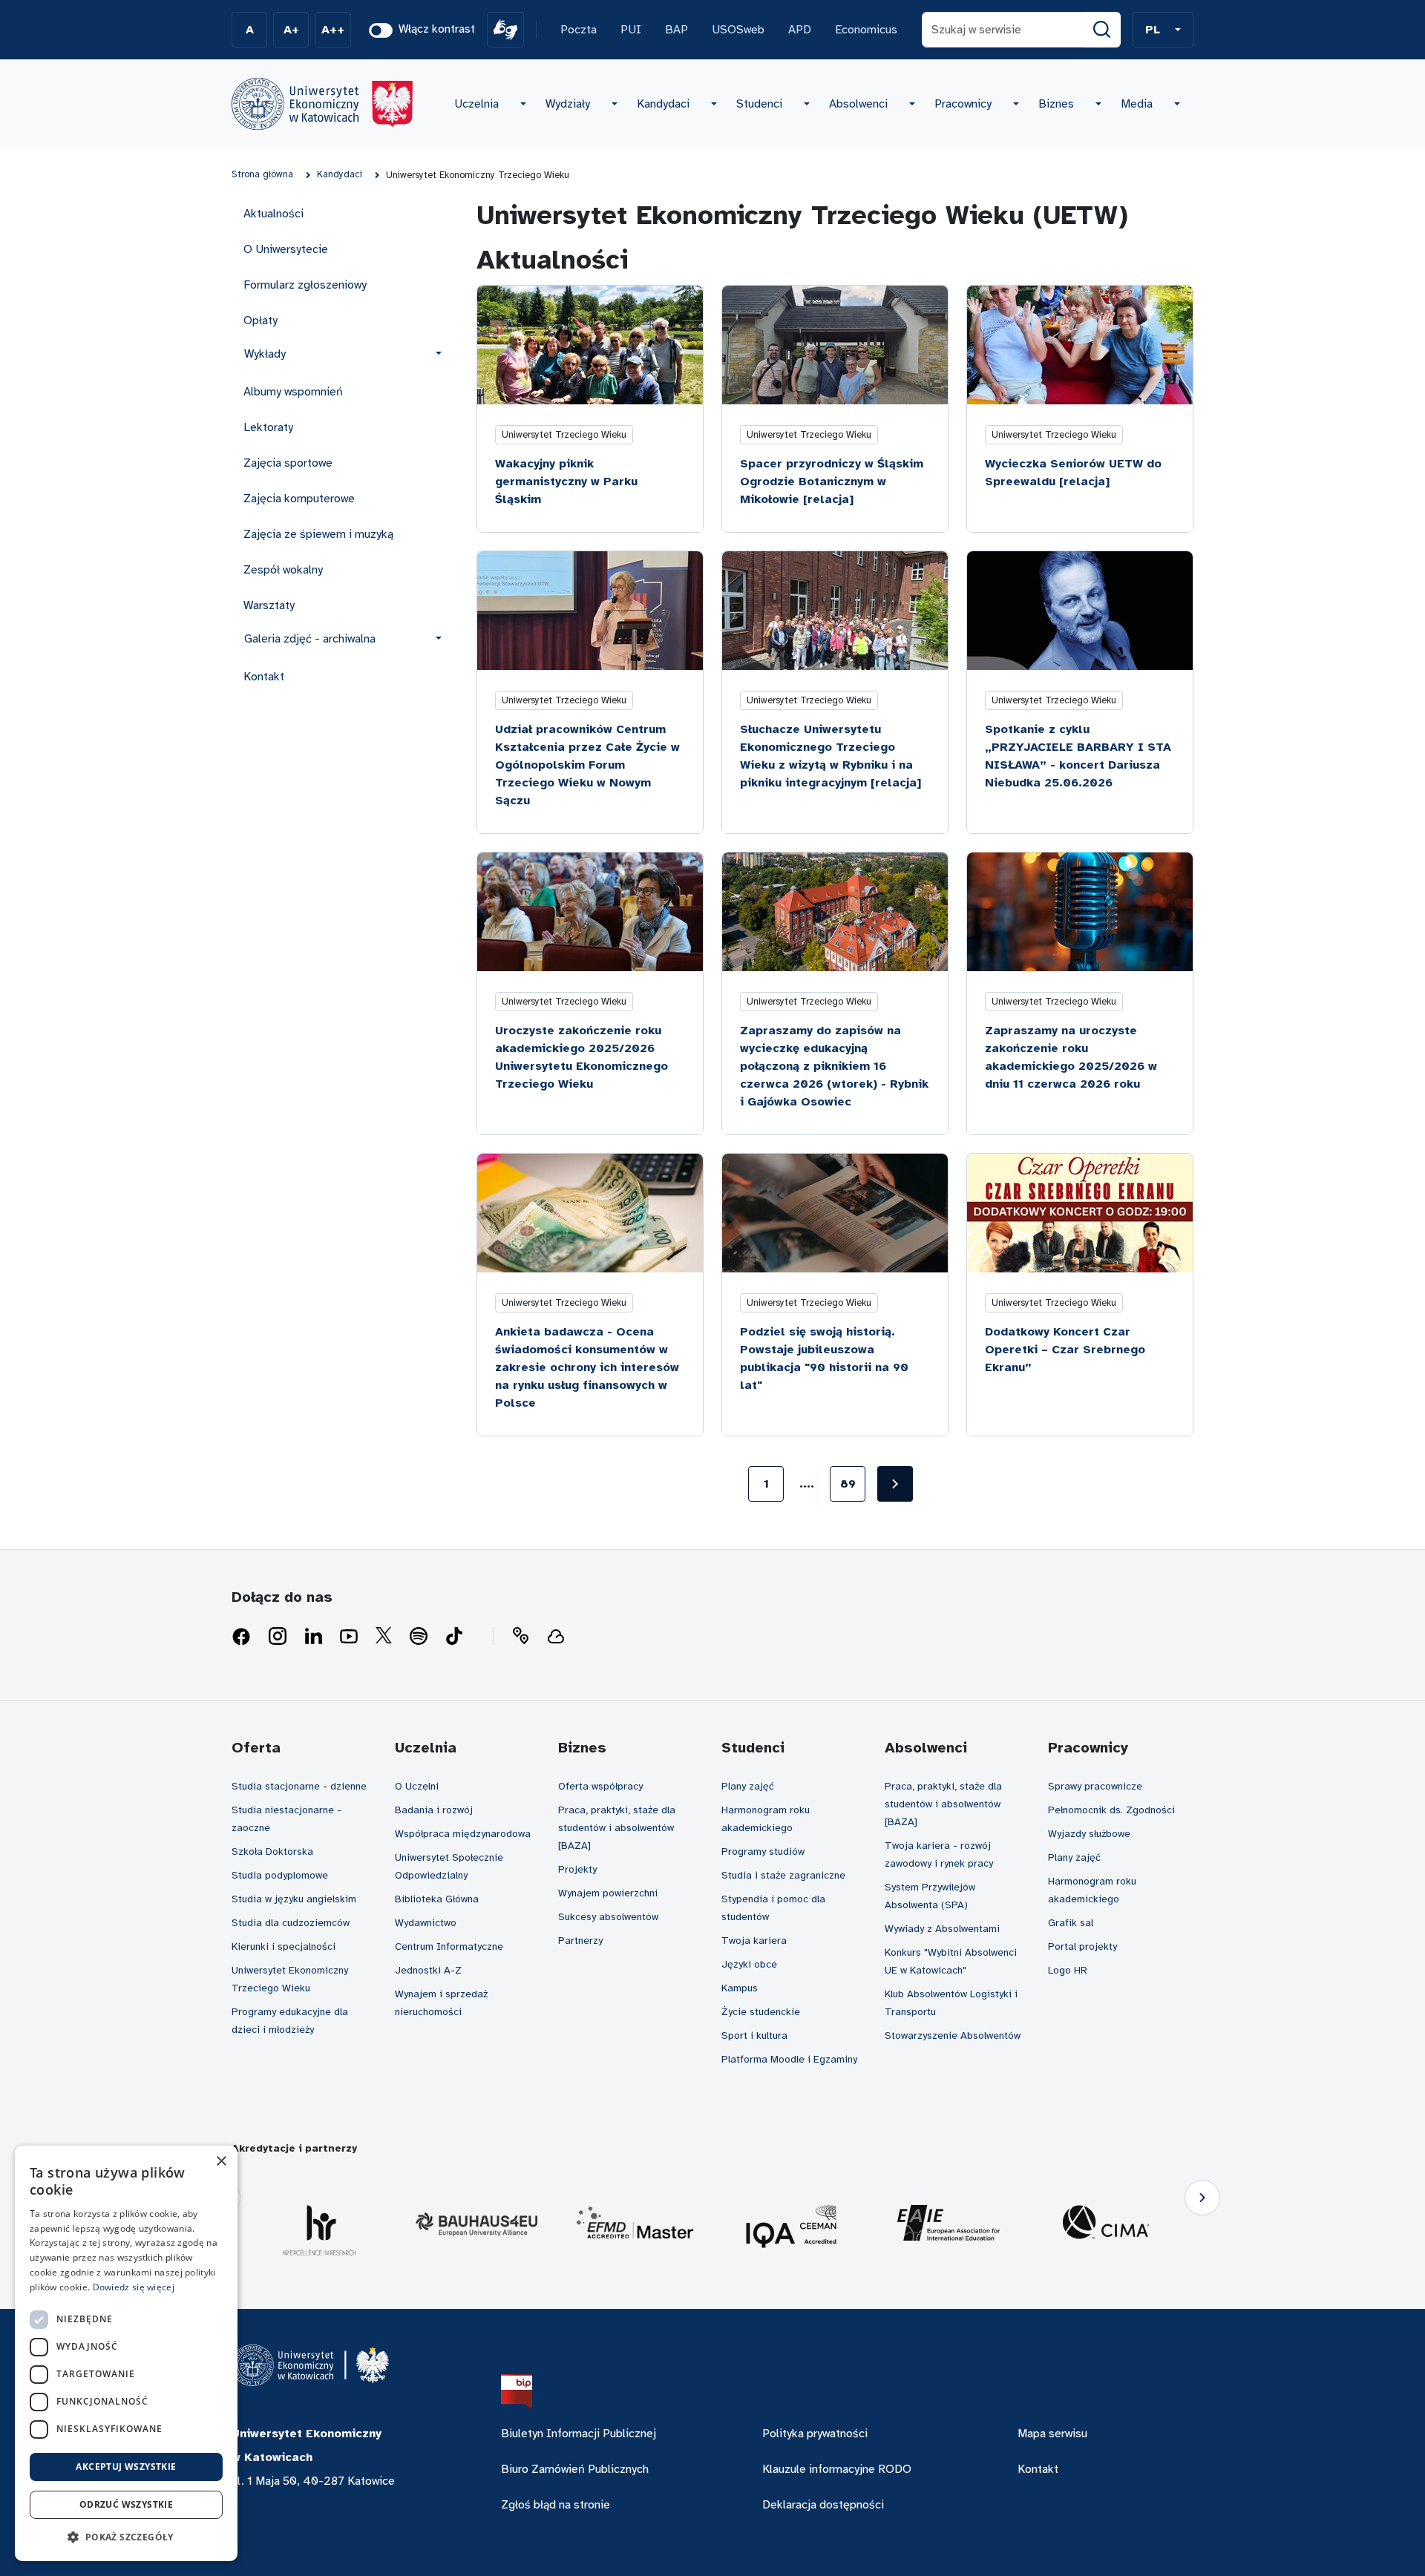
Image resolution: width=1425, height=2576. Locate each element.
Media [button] (1137, 104)
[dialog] (126, 2353)
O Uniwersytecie (286, 249)
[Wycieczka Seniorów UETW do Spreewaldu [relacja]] (1080, 345)
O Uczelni (417, 1786)
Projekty (577, 1869)
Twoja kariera (754, 1941)
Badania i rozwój (434, 1810)
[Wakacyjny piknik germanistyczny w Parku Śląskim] (590, 345)
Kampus (740, 1988)
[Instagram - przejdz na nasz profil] (278, 1637)
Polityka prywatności (815, 2434)
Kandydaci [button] (663, 104)
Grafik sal (1071, 1923)
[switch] (381, 30)
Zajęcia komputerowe (299, 499)
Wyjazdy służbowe (1089, 1834)
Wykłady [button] (265, 354)
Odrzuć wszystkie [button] (126, 2504)
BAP (677, 30)
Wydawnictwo (426, 1923)
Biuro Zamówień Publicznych (575, 2469)
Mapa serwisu (1052, 2434)
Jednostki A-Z (428, 1970)
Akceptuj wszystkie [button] (126, 2467)
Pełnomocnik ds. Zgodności (1111, 1810)
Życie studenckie (761, 2012)
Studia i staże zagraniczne (783, 1875)
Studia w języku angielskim (294, 1899)
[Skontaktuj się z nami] (520, 1637)
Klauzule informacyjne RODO (837, 2469)
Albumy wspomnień (293, 392)
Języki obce (749, 1964)
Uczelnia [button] (476, 104)
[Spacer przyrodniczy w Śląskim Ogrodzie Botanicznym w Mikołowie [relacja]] (835, 345)
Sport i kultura (754, 2035)
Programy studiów (763, 1851)
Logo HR (1068, 1970)
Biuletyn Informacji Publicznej (579, 2434)
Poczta (579, 30)
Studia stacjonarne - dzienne (299, 1786)
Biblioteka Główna (437, 1899)
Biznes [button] (1056, 104)
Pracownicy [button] (963, 104)
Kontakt (264, 677)
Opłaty (261, 321)
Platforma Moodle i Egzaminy (789, 2059)
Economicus (866, 30)
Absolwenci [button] (858, 104)
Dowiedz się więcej (134, 2287)
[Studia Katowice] (322, 104)
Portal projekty (1082, 1946)
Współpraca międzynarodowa (463, 1834)
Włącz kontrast (437, 29)
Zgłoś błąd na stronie (556, 2505)
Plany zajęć (748, 1786)
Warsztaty (269, 605)
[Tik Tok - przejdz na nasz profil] (454, 1637)
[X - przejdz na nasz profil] (384, 1637)
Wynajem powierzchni (608, 1893)
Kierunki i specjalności (284, 1946)
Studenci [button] (759, 104)
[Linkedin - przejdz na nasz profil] (313, 1637)
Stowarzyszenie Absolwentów (953, 2035)
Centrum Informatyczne (449, 1946)
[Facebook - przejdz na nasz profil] (241, 1637)
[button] (1163, 30)
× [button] (221, 2162)
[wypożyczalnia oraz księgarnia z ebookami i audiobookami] (556, 1637)
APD (800, 30)
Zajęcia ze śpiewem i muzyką (318, 534)
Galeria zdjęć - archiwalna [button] (310, 639)
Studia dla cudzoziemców (291, 1923)
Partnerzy (580, 1941)
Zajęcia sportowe (288, 463)
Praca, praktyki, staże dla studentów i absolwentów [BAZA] (617, 1828)
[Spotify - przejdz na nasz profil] (419, 1637)
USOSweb (738, 30)
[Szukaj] (1102, 30)
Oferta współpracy (600, 1786)
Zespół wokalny (283, 570)
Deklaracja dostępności (823, 2505)
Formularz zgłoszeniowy (305, 285)
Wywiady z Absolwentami (942, 1929)
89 (848, 1484)
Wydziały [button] (568, 104)
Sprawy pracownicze (1095, 1786)
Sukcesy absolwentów (608, 1917)
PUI (631, 30)
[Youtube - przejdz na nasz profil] (349, 1637)
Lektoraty (268, 427)
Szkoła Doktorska (272, 1851)
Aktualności (273, 214)
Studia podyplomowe (280, 1875)
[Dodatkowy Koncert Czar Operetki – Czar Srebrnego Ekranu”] (1080, 1213)
